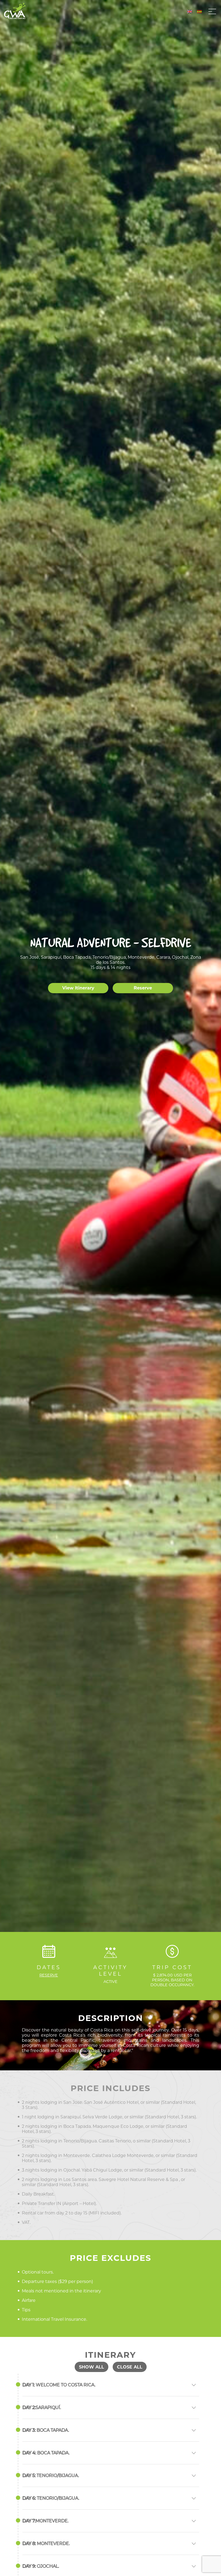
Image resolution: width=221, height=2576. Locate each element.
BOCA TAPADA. (46, 2430)
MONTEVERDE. (45, 2521)
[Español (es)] (199, 11)
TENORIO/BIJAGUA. (51, 2475)
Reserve (143, 988)
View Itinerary (78, 988)
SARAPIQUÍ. (42, 2407)
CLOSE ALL (130, 2367)
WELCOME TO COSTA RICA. (59, 2385)
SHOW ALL (91, 2367)
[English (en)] (190, 11)
